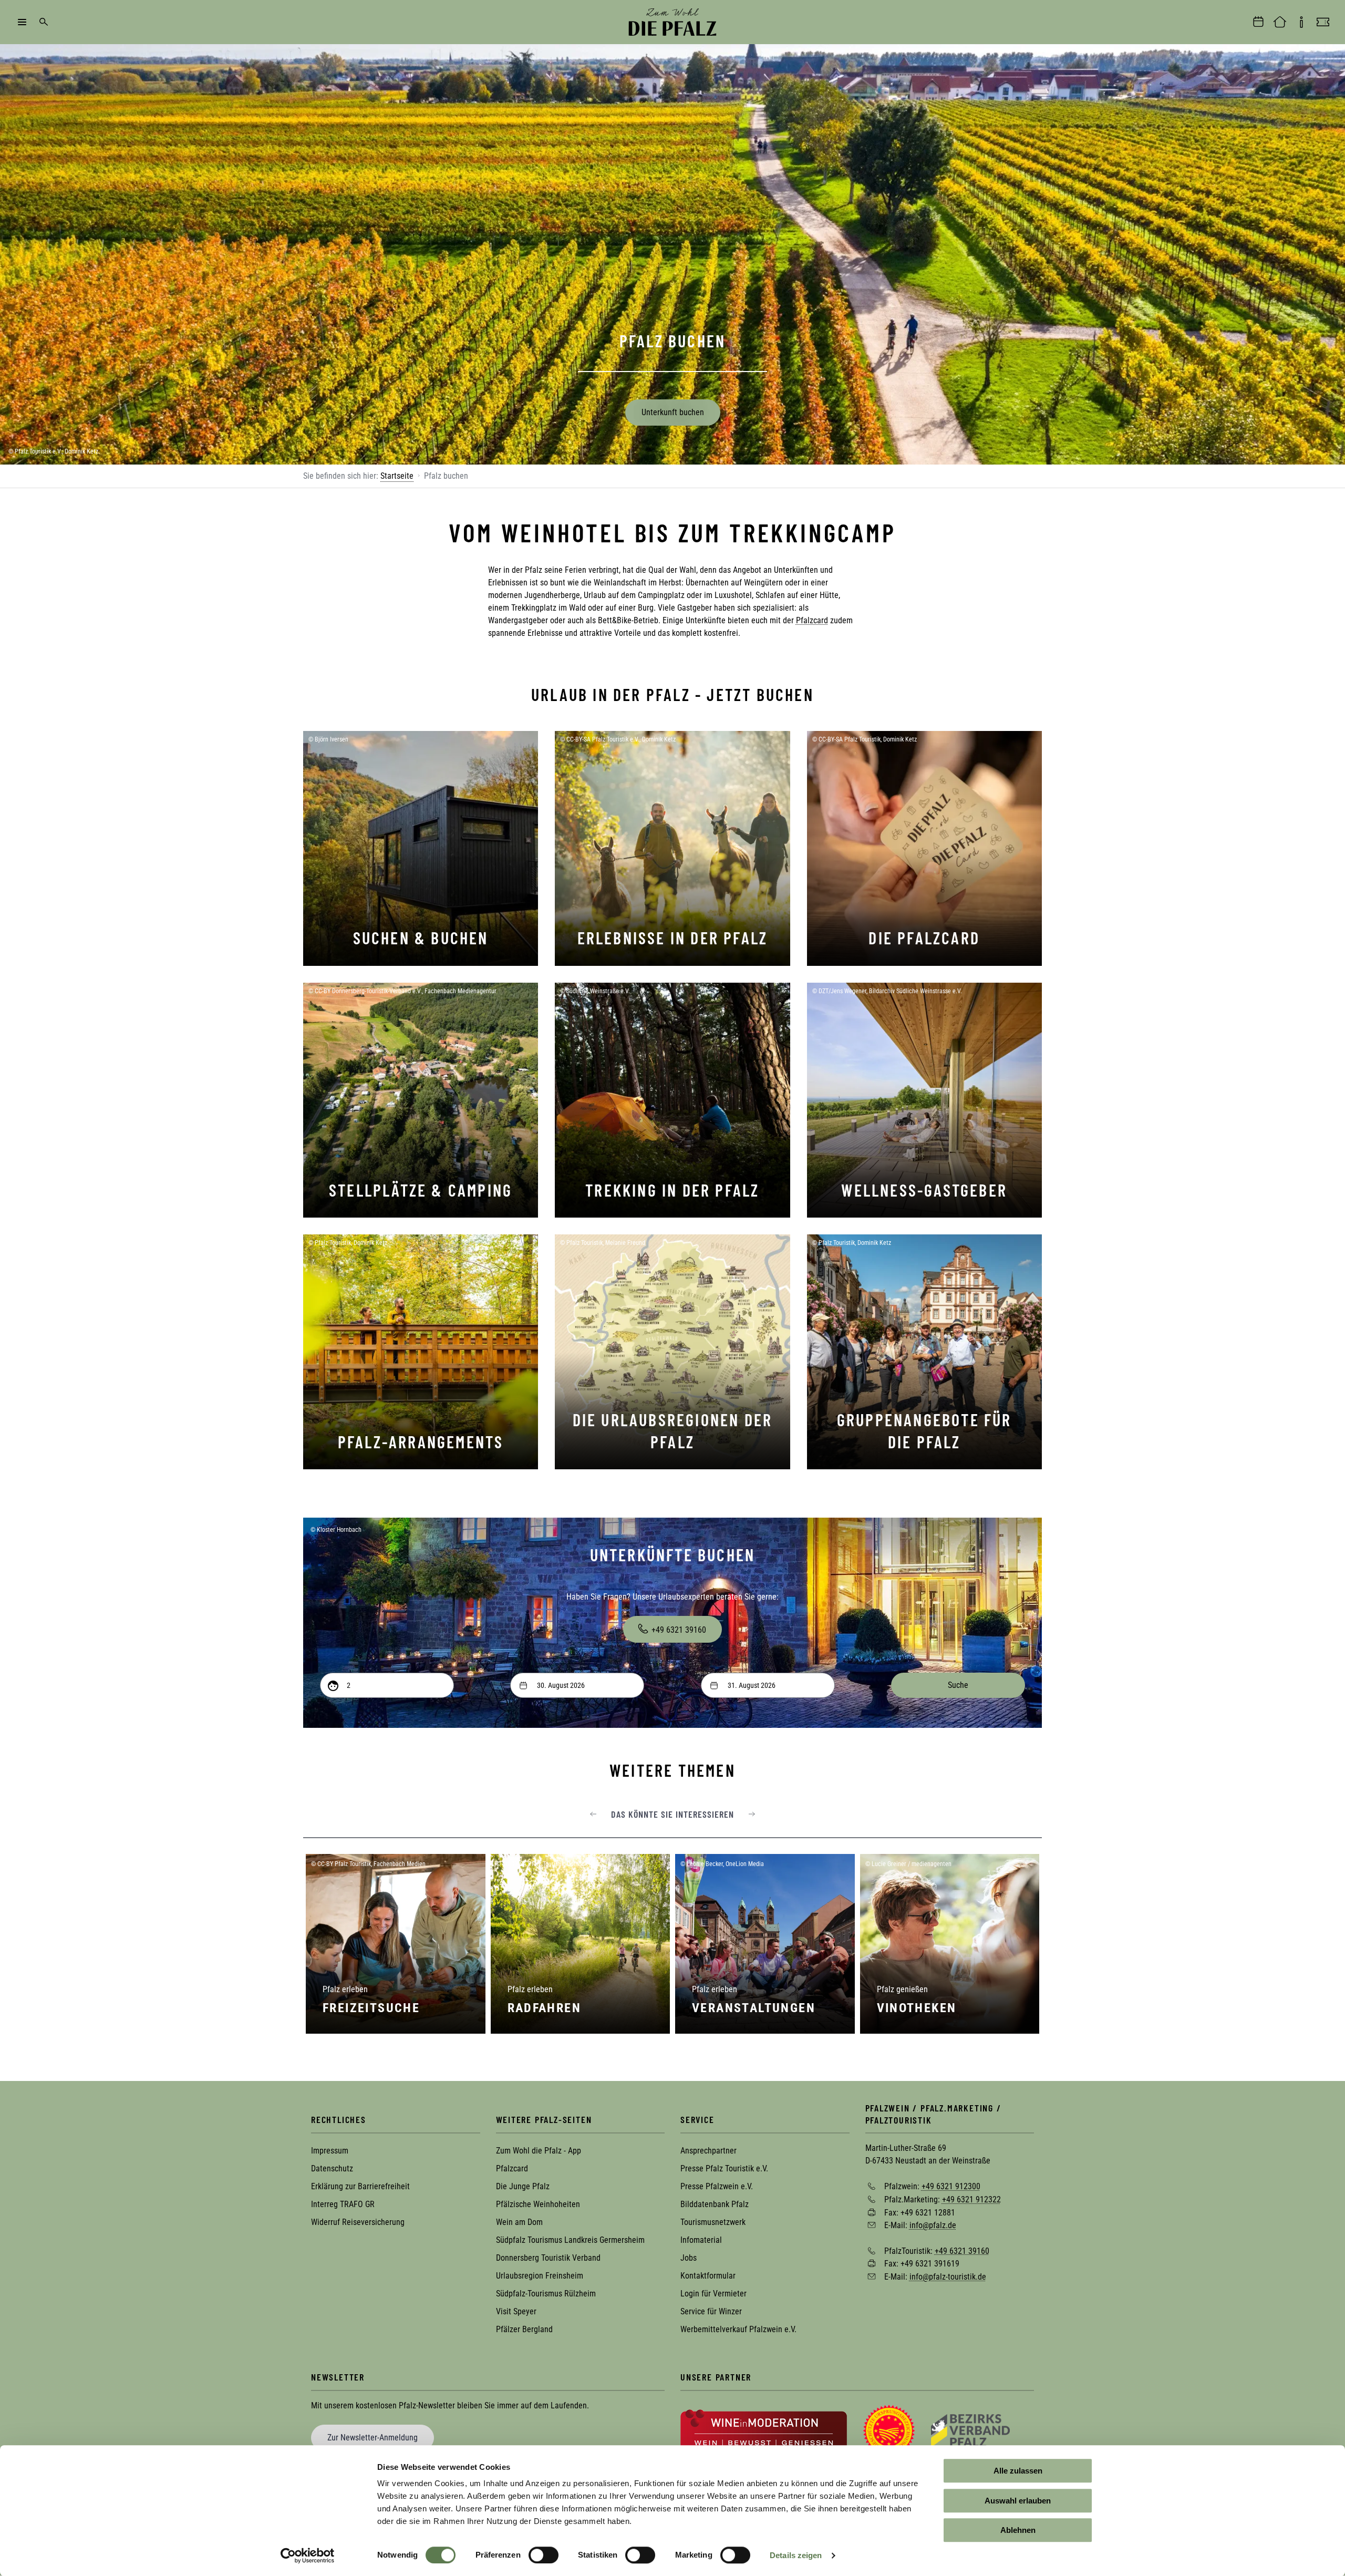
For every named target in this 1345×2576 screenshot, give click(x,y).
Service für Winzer (711, 2311)
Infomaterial (701, 2240)
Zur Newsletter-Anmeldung (373, 2438)
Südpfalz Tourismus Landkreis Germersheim (570, 2240)
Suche (44, 22)
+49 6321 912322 (971, 2199)
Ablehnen (1018, 2530)
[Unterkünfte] (1280, 22)
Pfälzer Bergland (524, 2329)
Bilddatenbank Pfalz (715, 2204)
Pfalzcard (812, 620)
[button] (593, 1814)
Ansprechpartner (708, 2151)
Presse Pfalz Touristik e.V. (724, 2168)
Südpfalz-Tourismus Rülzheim (546, 2294)
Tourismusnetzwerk (713, 2222)
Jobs (689, 2258)
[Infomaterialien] (1301, 22)
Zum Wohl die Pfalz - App (539, 2151)
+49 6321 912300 (951, 2186)
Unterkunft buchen (673, 412)
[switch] (544, 2555)
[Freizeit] (1323, 22)
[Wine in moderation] (764, 2430)
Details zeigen (796, 2555)
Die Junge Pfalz (523, 2186)
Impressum (330, 2151)
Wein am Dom (519, 2222)
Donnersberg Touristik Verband (548, 2258)
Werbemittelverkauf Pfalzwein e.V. (738, 2329)
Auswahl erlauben (1018, 2501)
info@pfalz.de (933, 2225)
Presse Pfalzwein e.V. (717, 2186)
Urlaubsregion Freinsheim (540, 2276)
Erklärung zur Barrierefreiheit (360, 2186)
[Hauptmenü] (22, 22)
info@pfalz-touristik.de (948, 2277)
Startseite (397, 476)
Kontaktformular (708, 2276)
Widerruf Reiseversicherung (358, 2222)
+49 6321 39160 (679, 1630)
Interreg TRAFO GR (343, 2204)
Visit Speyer (516, 2311)
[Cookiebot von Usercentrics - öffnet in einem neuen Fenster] (308, 2556)
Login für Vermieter (713, 2294)
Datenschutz (332, 2168)
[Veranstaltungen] (1258, 22)
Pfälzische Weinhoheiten (538, 2204)
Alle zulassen (1018, 2471)
